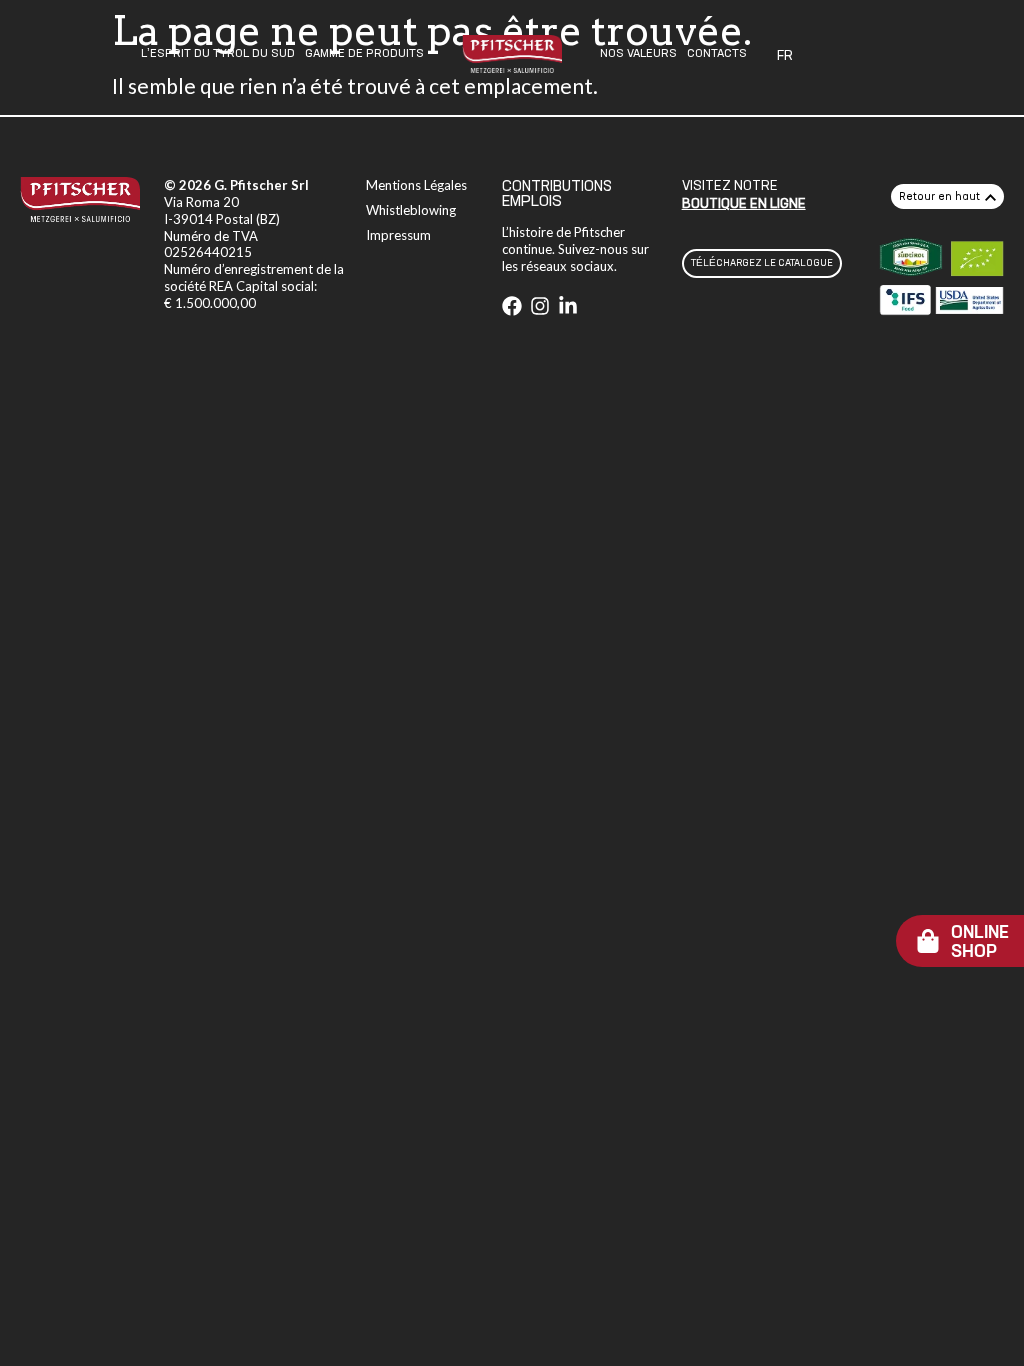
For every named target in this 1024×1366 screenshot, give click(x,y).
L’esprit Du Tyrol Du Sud (218, 54)
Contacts (717, 54)
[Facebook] (512, 306)
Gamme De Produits (364, 54)
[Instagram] (540, 306)
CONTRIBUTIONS (557, 186)
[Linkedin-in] (568, 306)
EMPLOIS (532, 202)
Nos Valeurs (638, 54)
